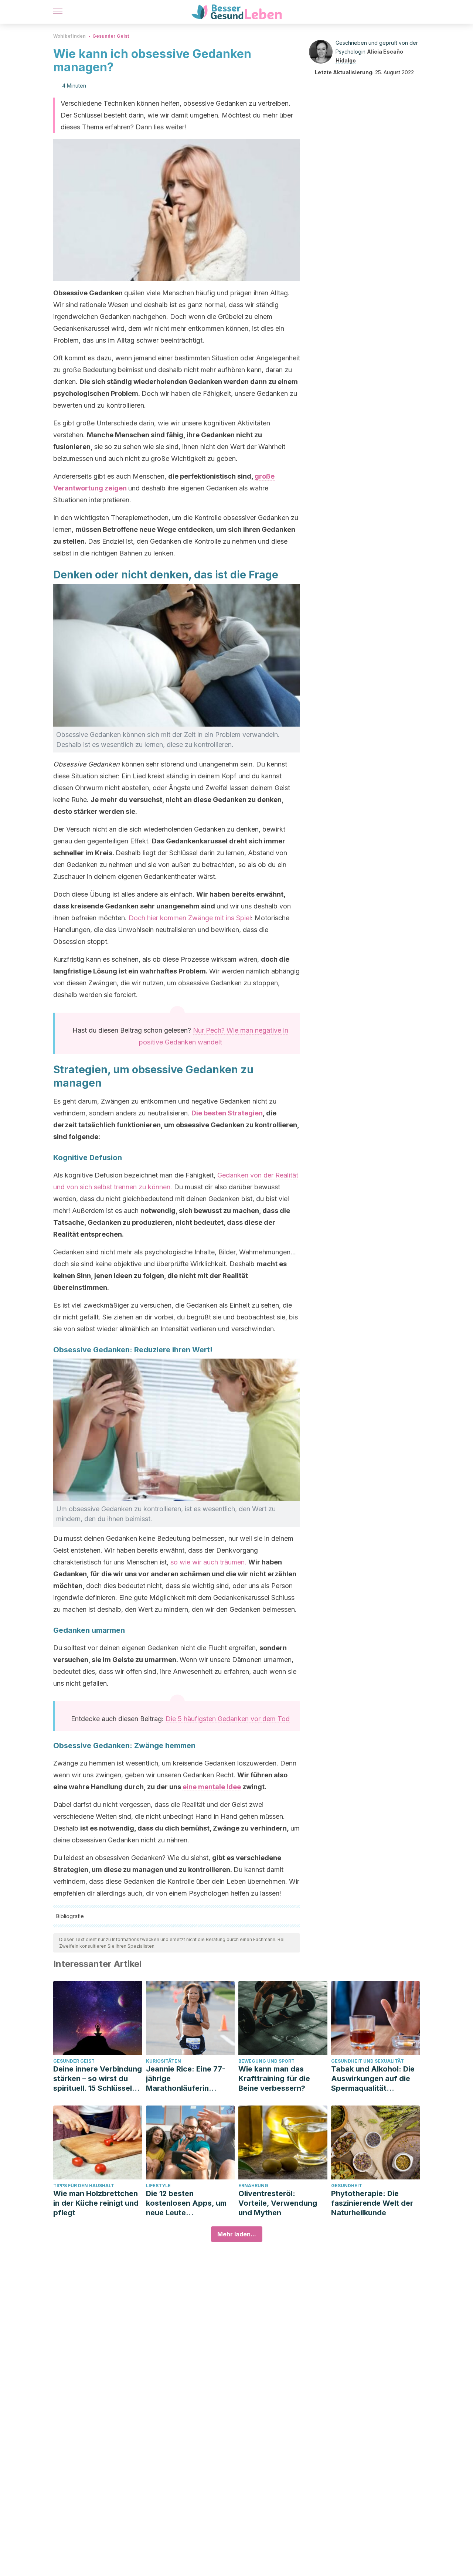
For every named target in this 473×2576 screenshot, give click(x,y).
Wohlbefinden (69, 36)
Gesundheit (347, 2186)
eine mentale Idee (212, 1787)
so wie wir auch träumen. (208, 1562)
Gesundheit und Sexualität (367, 2061)
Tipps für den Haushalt (84, 2186)
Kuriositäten (164, 2061)
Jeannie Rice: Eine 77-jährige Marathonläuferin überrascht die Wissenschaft (186, 2079)
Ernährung (253, 2186)
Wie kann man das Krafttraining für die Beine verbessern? (274, 2079)
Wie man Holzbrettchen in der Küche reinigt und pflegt (96, 2203)
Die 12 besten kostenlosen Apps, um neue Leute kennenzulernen (186, 2203)
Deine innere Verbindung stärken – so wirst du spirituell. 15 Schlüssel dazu (98, 2079)
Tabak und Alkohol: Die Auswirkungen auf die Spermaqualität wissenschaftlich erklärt (374, 2079)
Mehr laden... (237, 2234)
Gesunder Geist (111, 36)
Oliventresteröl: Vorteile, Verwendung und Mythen (278, 2203)
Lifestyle (158, 2186)
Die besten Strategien (227, 1113)
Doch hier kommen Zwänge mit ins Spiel (190, 918)
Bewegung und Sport (266, 2061)
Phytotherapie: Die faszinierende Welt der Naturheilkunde (372, 2203)
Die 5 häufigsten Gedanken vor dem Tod (228, 1719)
